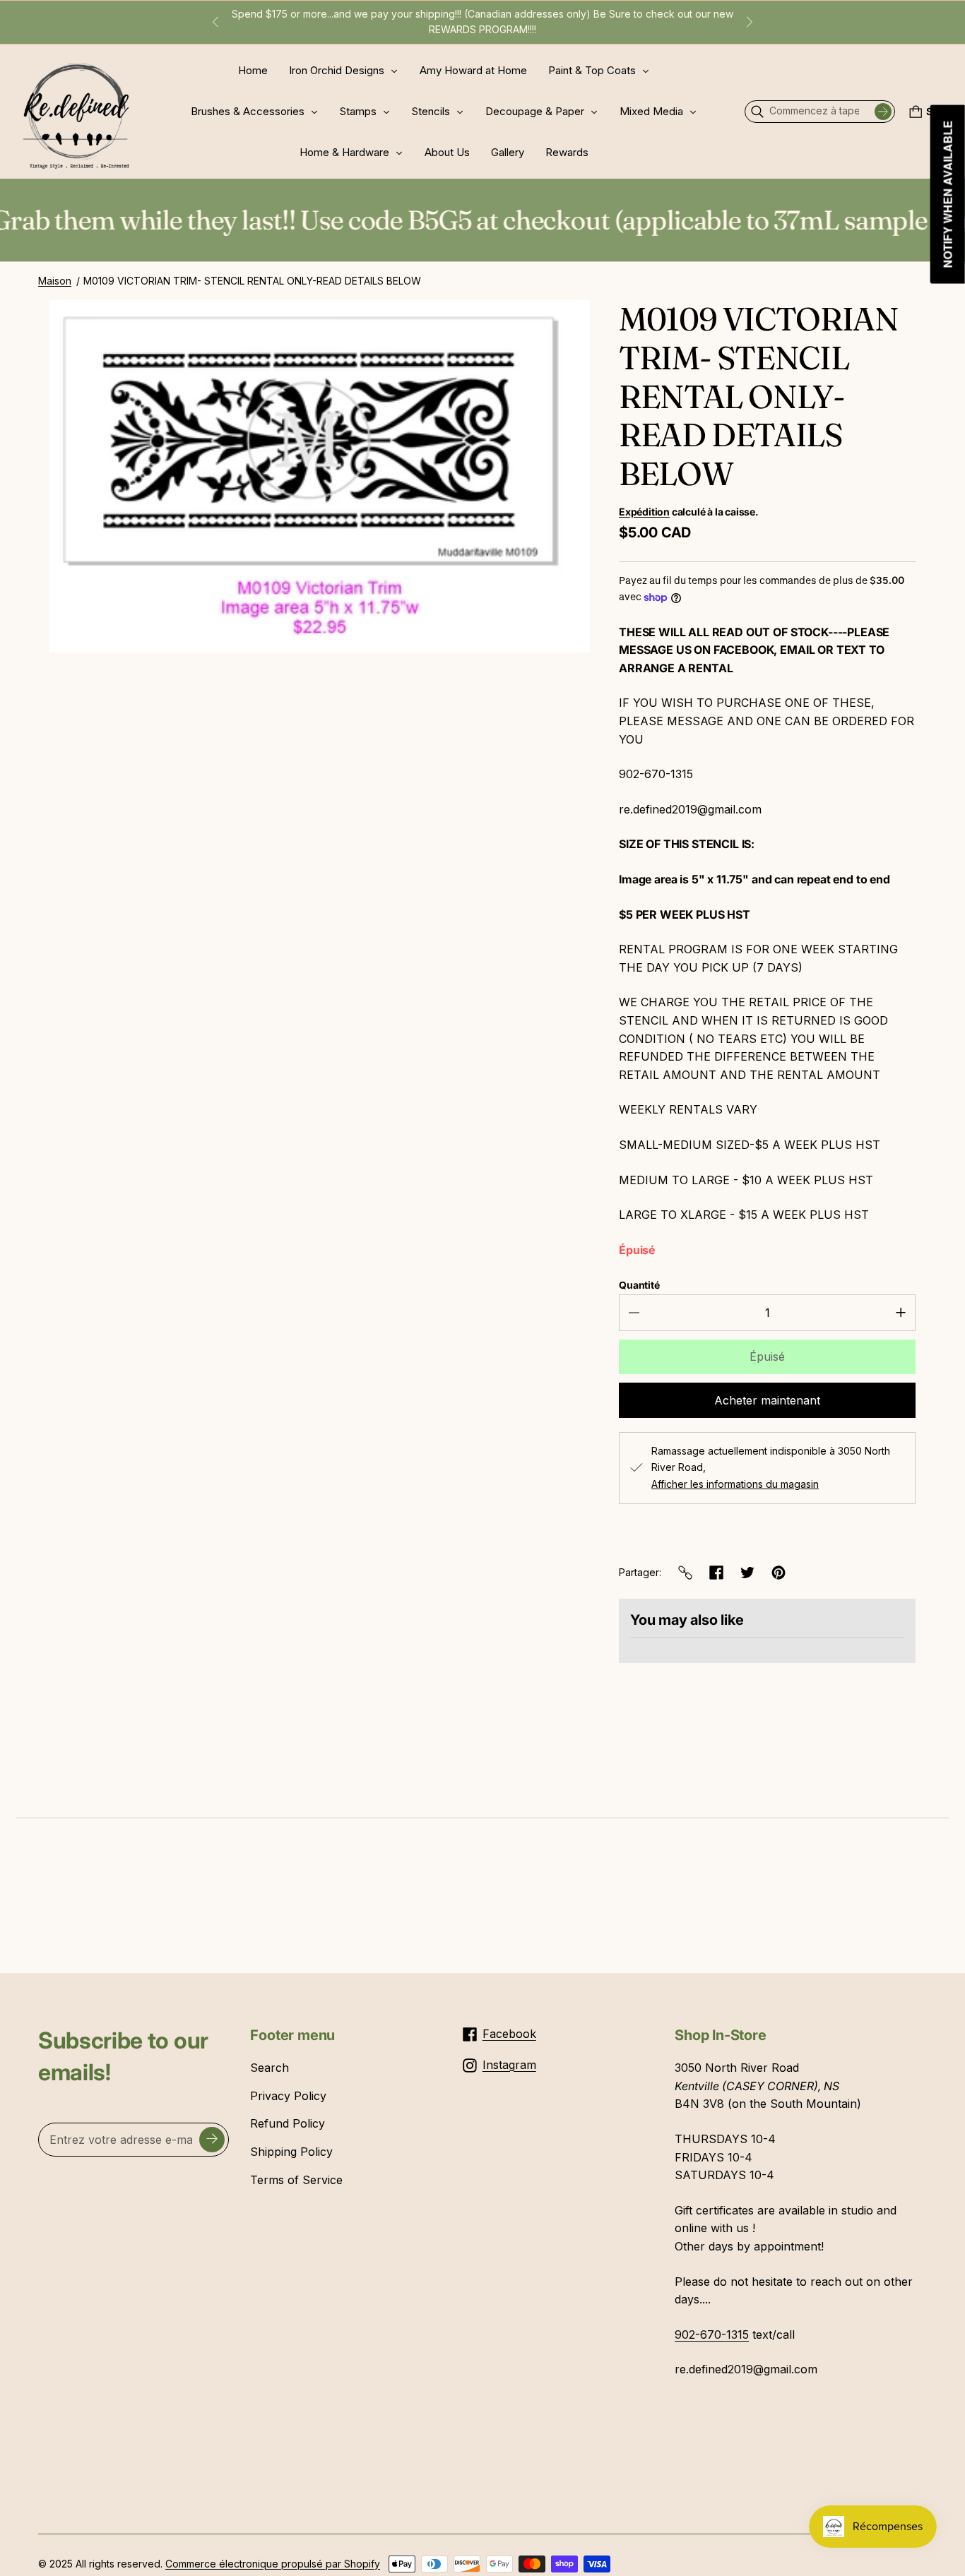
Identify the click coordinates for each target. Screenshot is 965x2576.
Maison (55, 281)
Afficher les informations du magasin (735, 1484)
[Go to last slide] (215, 22)
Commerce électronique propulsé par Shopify (273, 2564)
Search (270, 2068)
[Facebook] (716, 1573)
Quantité (639, 1285)
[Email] (685, 1573)
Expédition (644, 512)
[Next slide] (750, 22)
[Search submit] (883, 112)
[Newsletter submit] (212, 2140)
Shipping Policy (291, 2152)
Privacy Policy (288, 2096)
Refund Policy (288, 2123)
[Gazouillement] (747, 1573)
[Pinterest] (778, 1573)
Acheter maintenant (767, 1400)
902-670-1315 (712, 2334)
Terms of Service (296, 2180)
